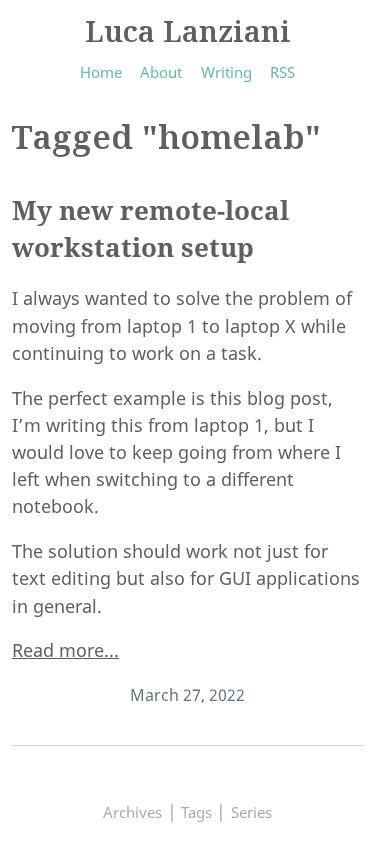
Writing (226, 72)
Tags (196, 812)
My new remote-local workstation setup (150, 228)
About (161, 72)
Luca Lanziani (188, 30)
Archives (132, 812)
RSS (282, 72)
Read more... (65, 650)
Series (251, 812)
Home (101, 72)
